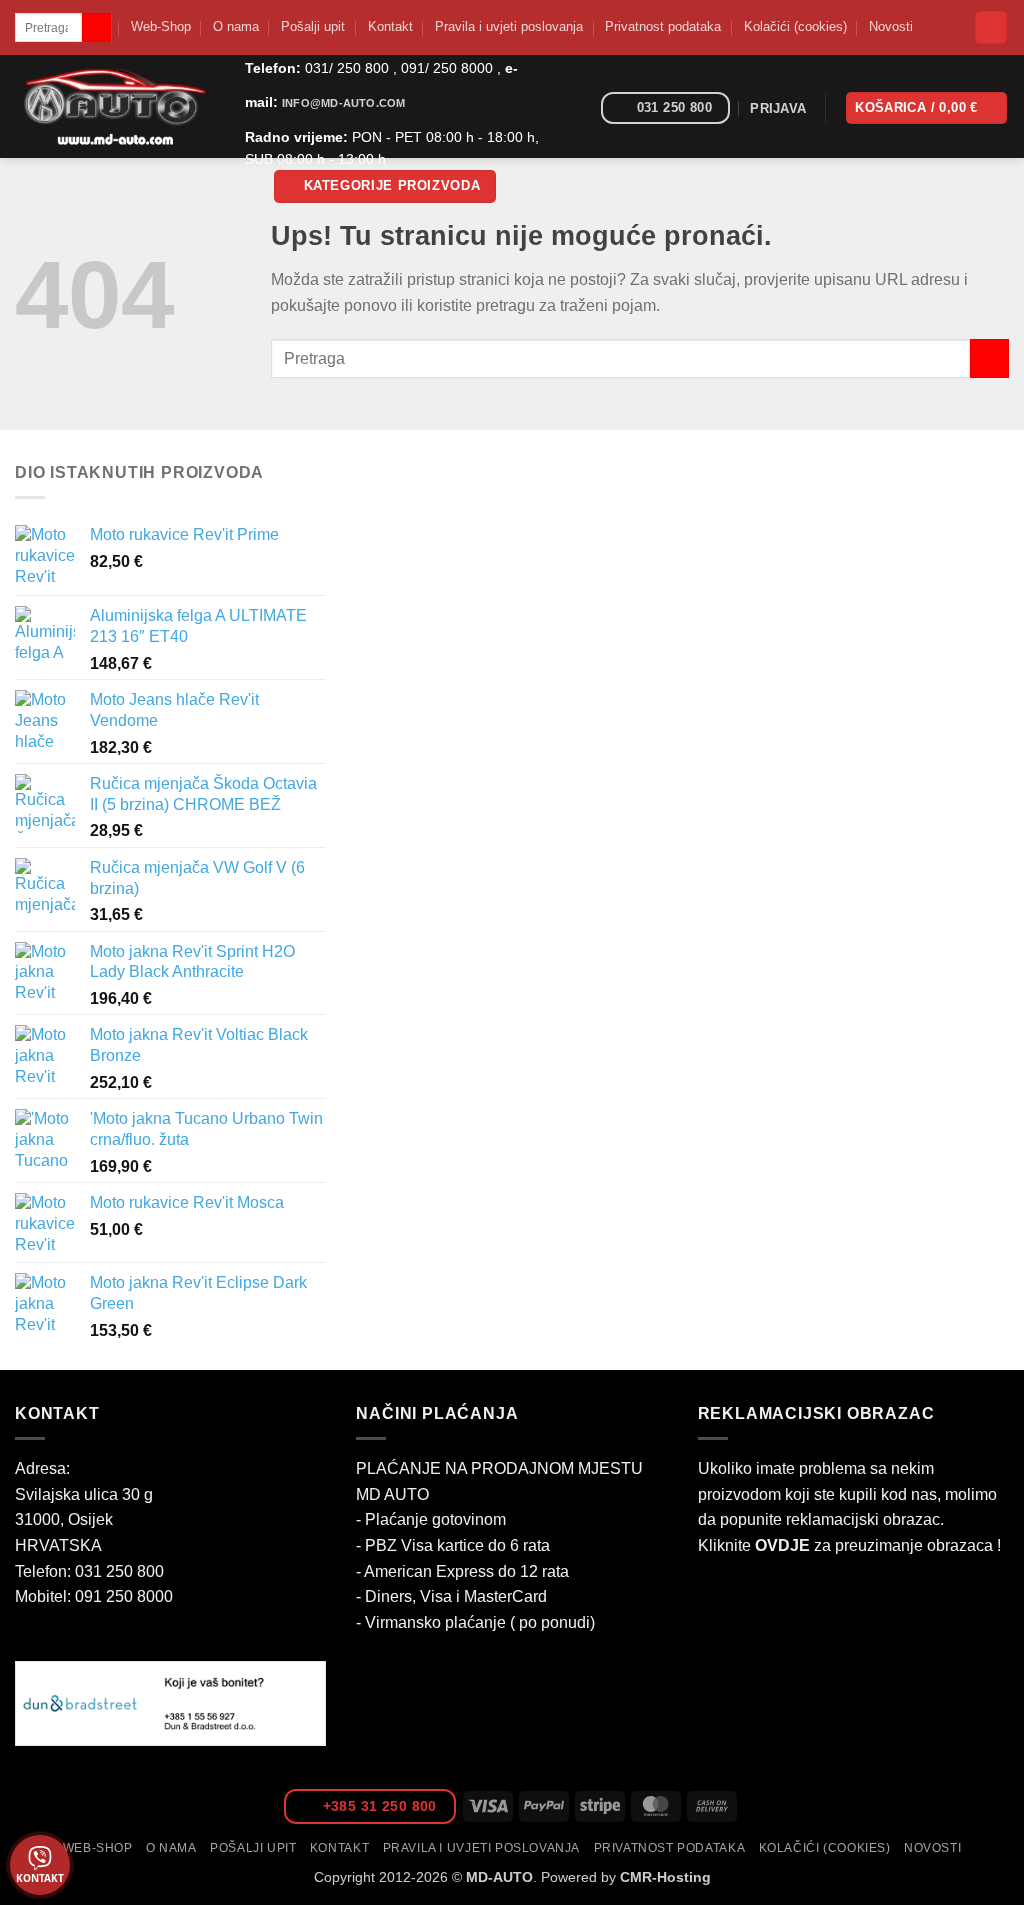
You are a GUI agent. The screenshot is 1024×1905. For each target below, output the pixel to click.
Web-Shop (161, 26)
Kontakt (390, 26)
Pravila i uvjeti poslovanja (509, 26)
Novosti (891, 26)
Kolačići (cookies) (795, 26)
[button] (385, 186)
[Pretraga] (991, 27)
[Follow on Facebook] (578, 108)
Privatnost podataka (663, 26)
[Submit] (96, 28)
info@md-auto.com (343, 103)
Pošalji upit (313, 26)
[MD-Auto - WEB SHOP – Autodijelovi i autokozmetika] (115, 106)
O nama (236, 26)
